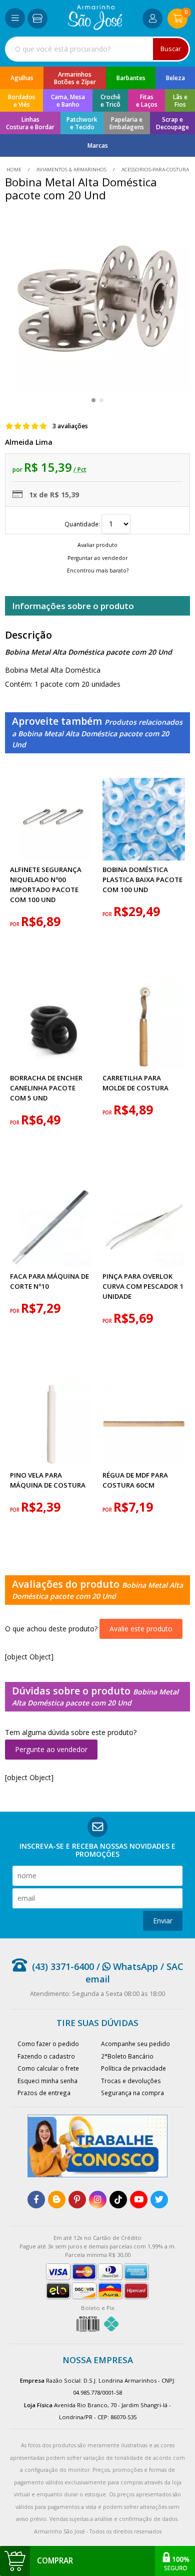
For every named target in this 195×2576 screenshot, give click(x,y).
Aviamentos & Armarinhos (71, 170)
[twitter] (159, 2200)
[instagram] (98, 2200)
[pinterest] (77, 2200)
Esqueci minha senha (47, 2081)
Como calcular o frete (48, 2068)
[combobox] (97, 49)
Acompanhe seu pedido (135, 2044)
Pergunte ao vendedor (51, 1749)
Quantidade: (83, 524)
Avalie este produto (141, 1629)
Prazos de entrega (44, 2093)
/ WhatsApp (126, 1966)
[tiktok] (118, 2200)
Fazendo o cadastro (46, 2056)
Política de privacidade (133, 2068)
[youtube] (139, 2200)
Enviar (163, 1921)
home (15, 170)
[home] (95, 27)
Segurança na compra (132, 2093)
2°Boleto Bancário (127, 2056)
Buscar (171, 49)
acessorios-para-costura (154, 170)
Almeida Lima (29, 442)
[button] (93, 400)
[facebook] (36, 2200)
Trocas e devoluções (131, 2081)
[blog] (57, 2200)
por (15, 924)
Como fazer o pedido (48, 2044)
